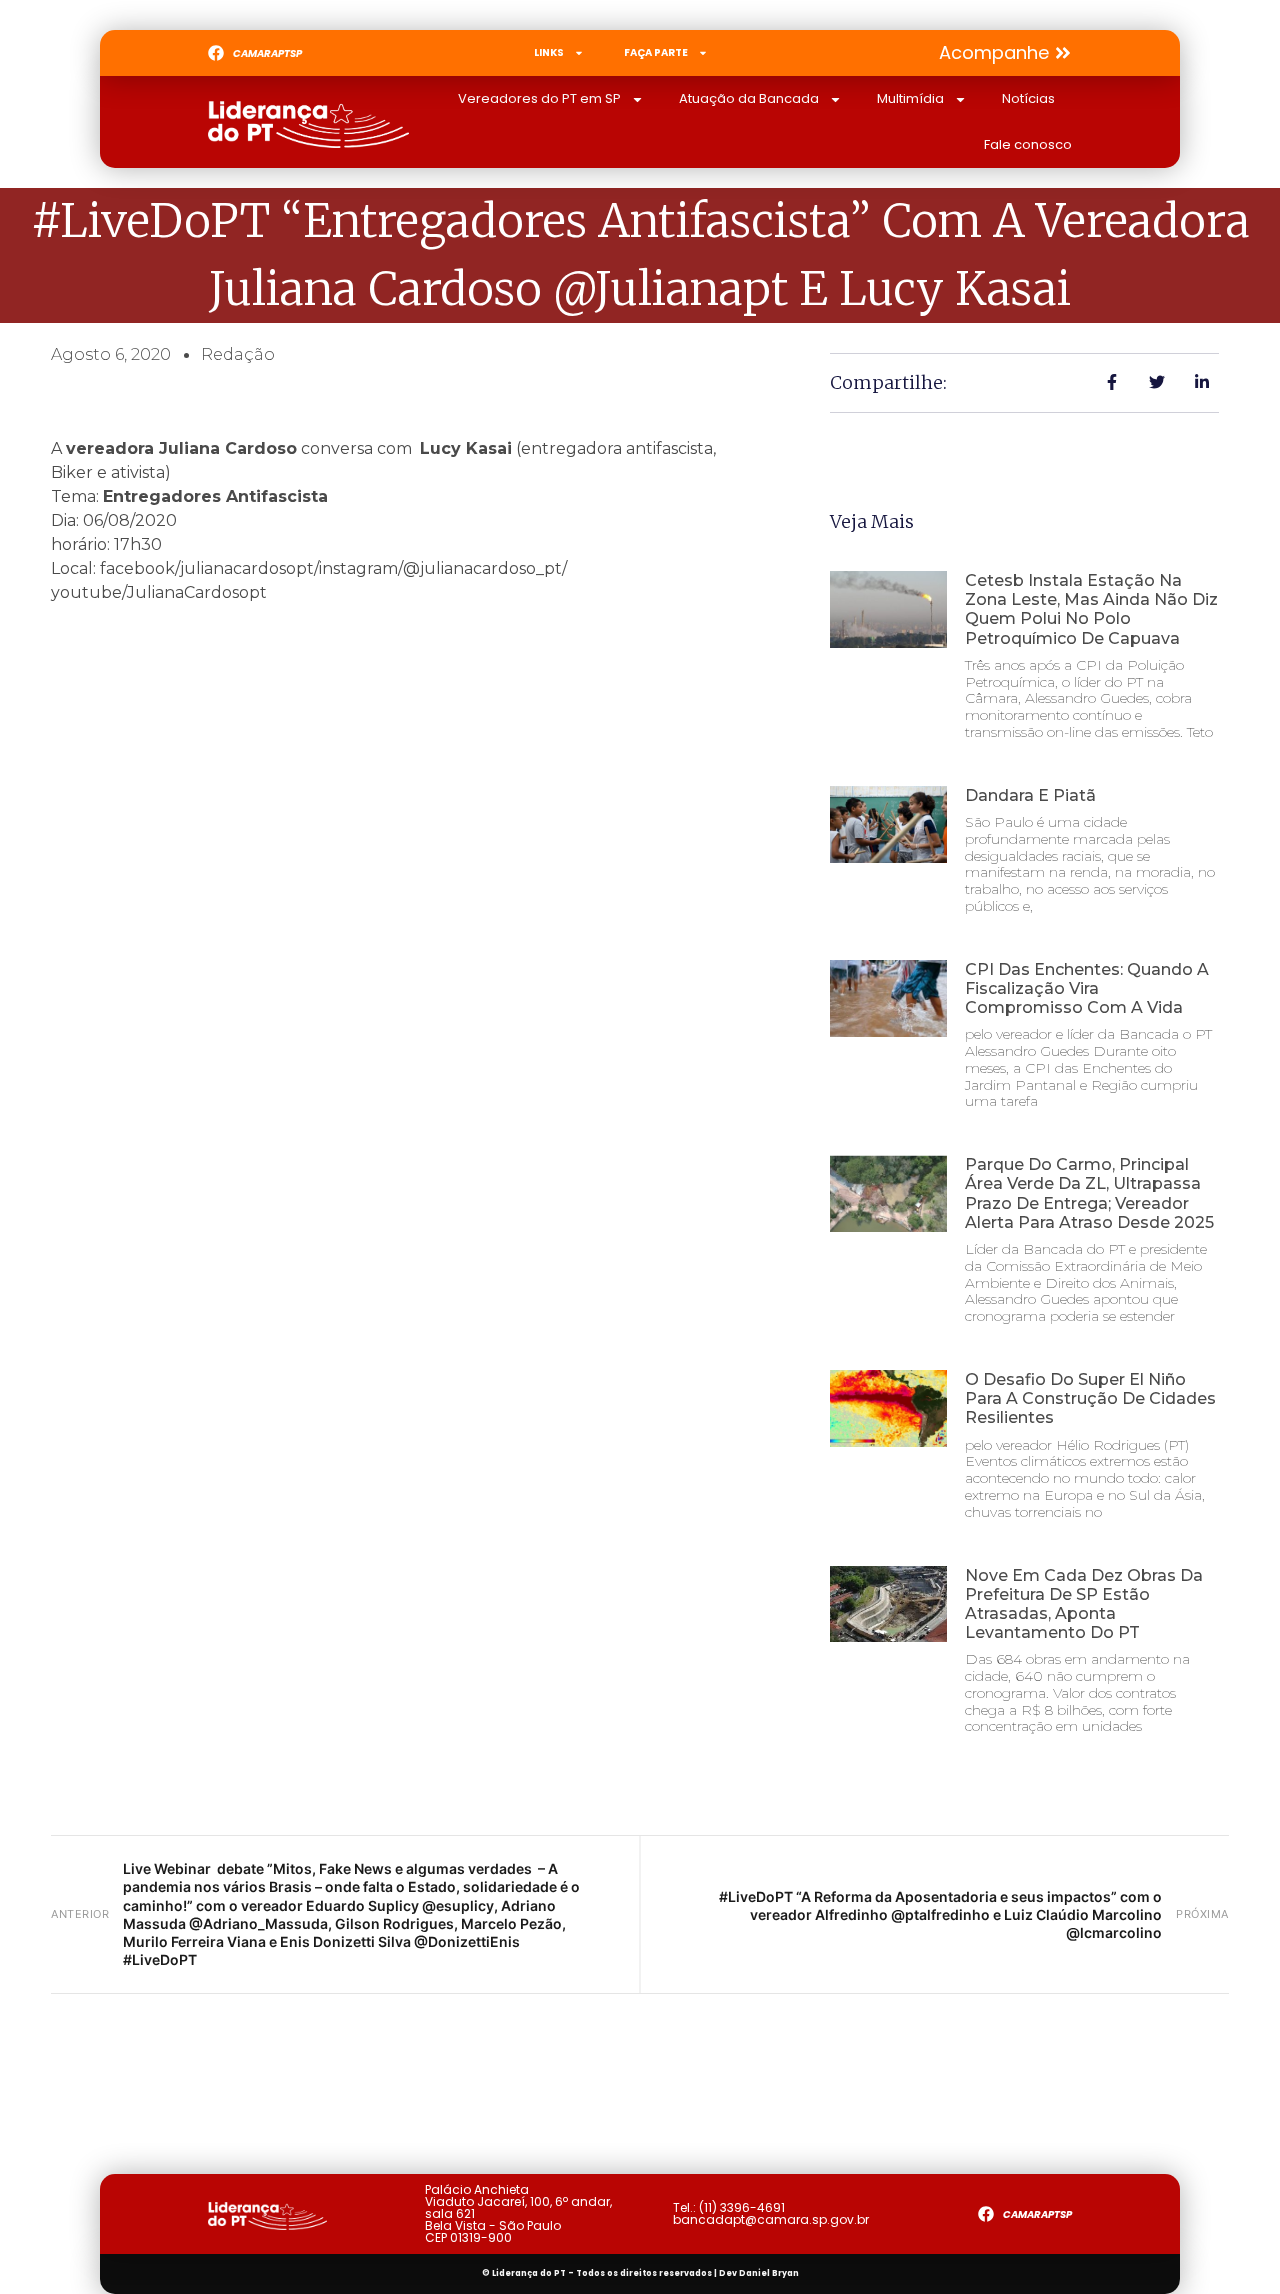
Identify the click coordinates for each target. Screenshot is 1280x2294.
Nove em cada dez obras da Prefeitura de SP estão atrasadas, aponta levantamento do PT (1084, 1604)
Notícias (1028, 98)
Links (549, 52)
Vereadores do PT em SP (539, 98)
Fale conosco (1028, 144)
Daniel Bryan (769, 2273)
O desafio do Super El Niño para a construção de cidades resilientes (1090, 1398)
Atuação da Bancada (749, 98)
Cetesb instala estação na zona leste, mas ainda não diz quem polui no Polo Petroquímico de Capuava (1091, 609)
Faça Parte (656, 52)
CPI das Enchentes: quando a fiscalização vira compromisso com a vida (1087, 988)
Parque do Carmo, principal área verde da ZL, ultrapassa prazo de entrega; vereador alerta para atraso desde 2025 (1089, 1193)
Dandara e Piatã (1030, 795)
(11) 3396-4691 (742, 2207)
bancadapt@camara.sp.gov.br (771, 2219)
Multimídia (910, 98)
